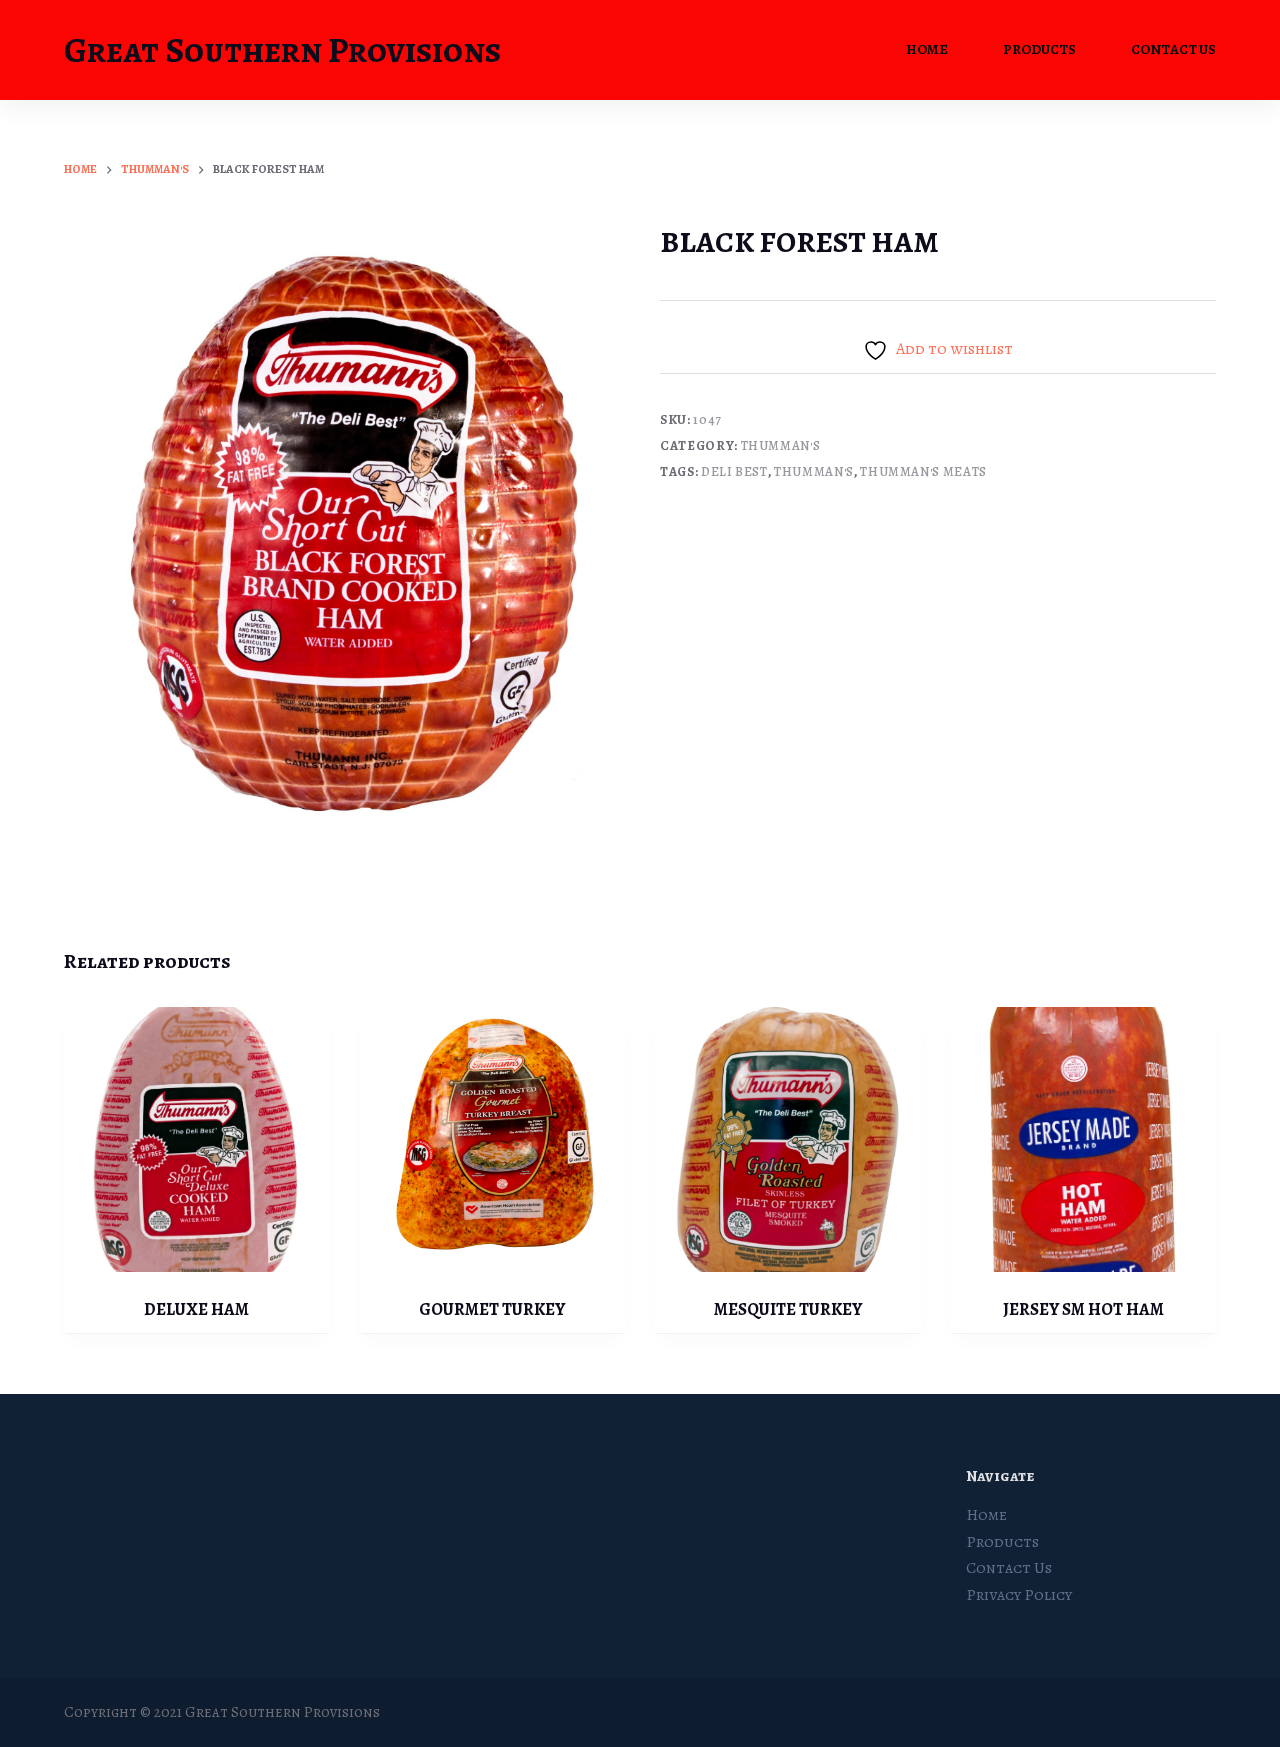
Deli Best (734, 471)
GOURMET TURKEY (492, 1309)
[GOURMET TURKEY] (493, 1140)
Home (927, 49)
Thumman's (781, 445)
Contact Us (1173, 49)
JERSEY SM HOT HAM (1083, 1309)
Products (1039, 49)
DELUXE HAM (196, 1309)
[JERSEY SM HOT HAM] (1084, 1140)
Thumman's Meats (923, 471)
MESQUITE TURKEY (788, 1309)
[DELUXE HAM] (197, 1140)
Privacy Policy (1019, 1595)
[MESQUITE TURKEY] (788, 1140)
